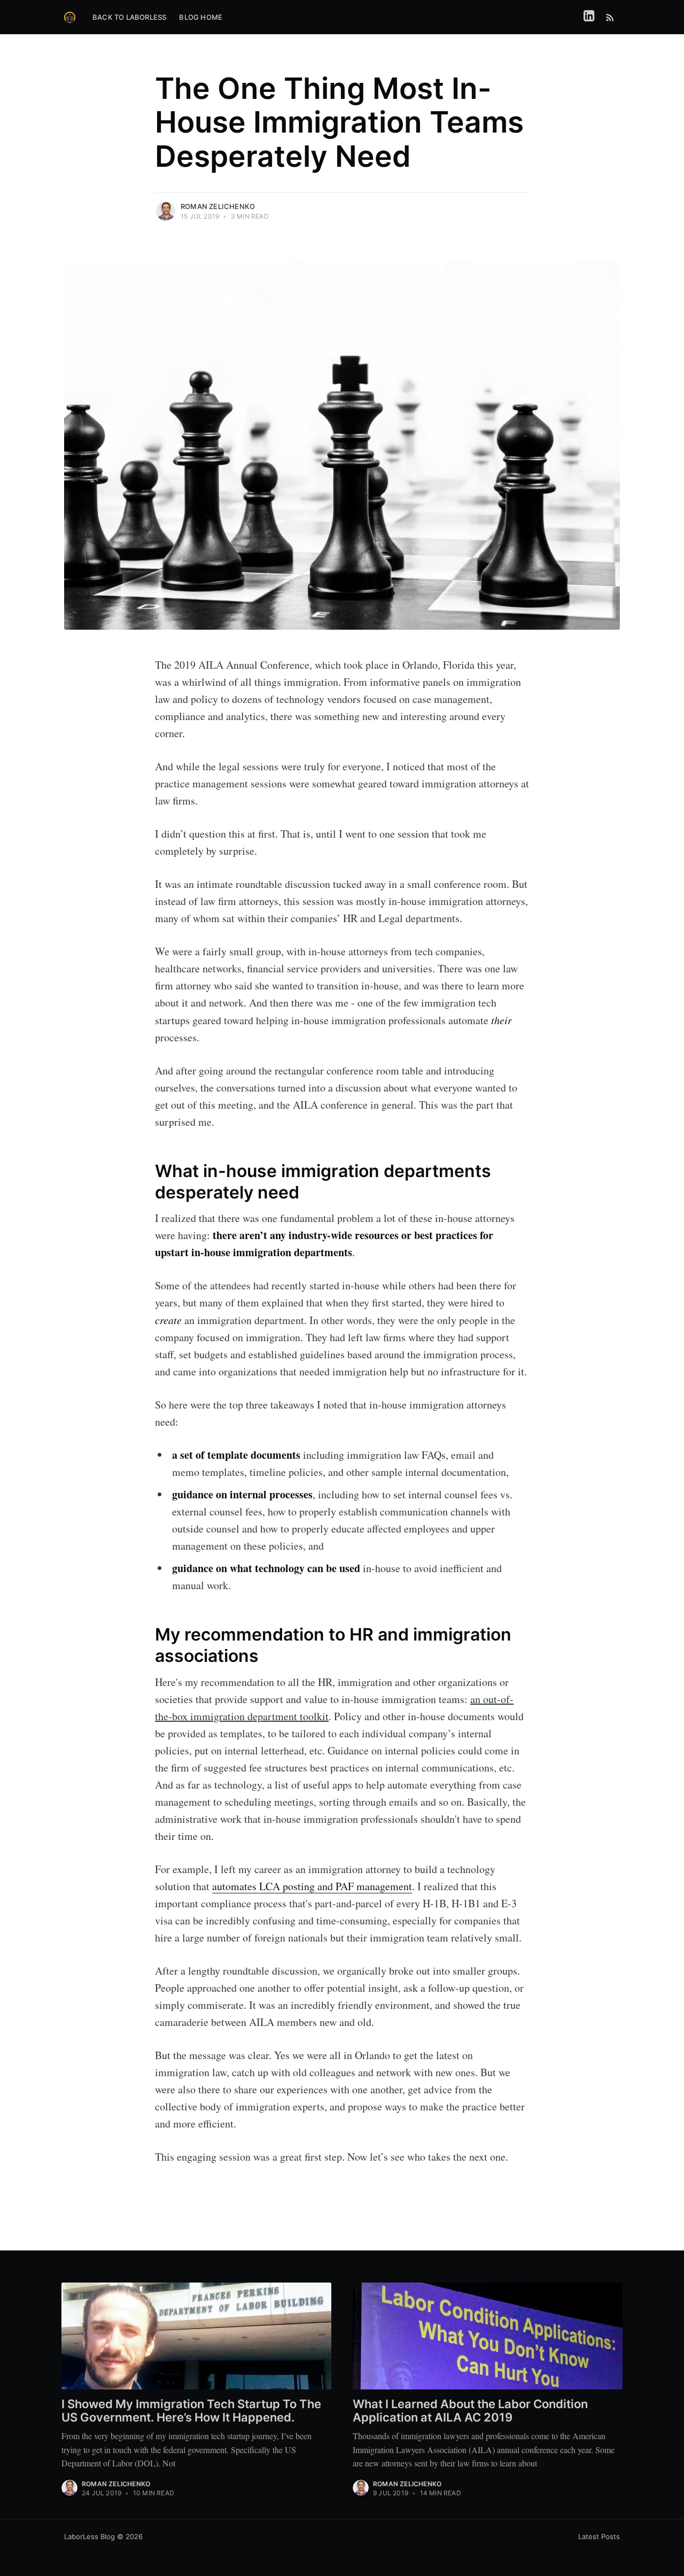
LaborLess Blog (90, 2536)
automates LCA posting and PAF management (312, 1886)
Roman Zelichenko (218, 206)
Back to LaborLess (129, 17)
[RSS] (610, 17)
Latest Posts (599, 2536)
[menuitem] (129, 17)
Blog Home (201, 17)
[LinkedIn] (589, 17)
